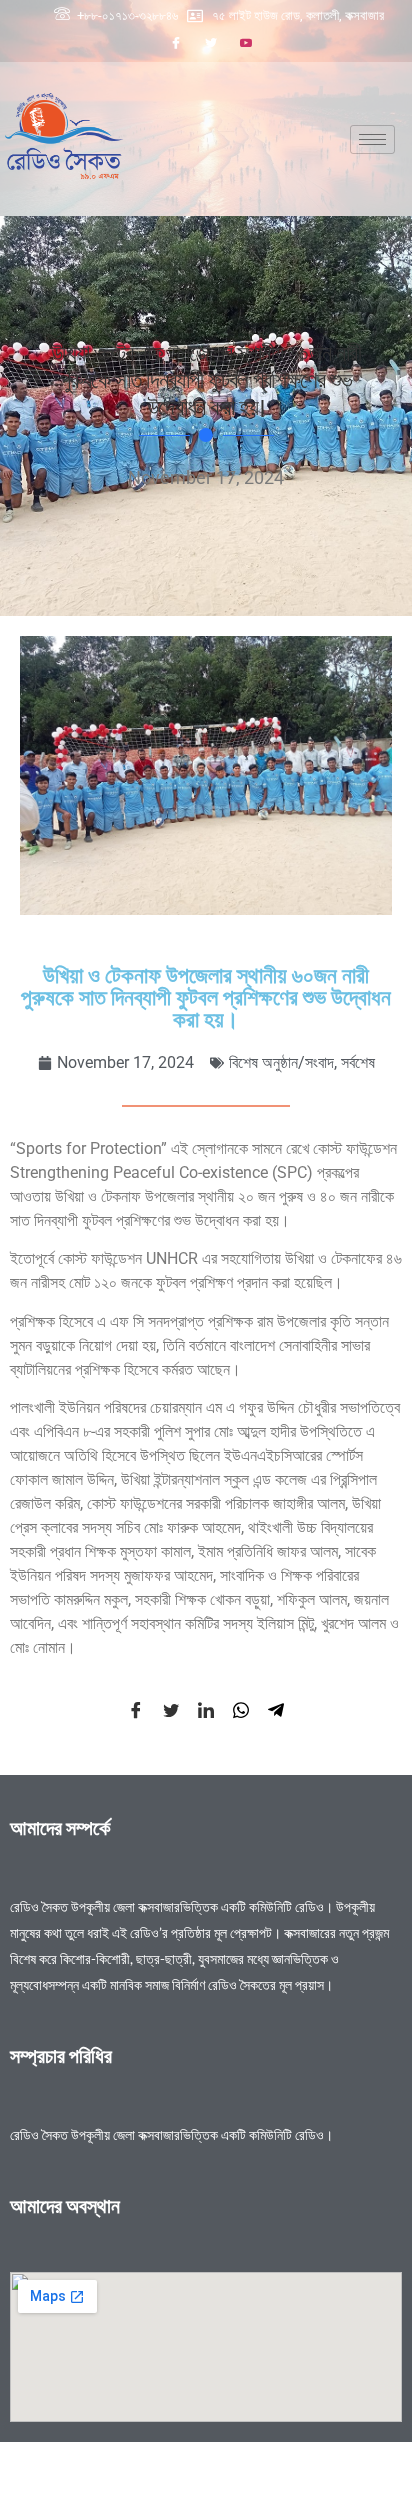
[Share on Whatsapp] (241, 1710)
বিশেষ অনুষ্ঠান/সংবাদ (281, 1062)
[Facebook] (176, 43)
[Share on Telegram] (276, 1710)
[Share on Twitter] (171, 1710)
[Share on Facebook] (136, 1710)
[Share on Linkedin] (206, 1710)
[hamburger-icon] (372, 139)
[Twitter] (211, 43)
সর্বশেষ (358, 1062)
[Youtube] (246, 43)
